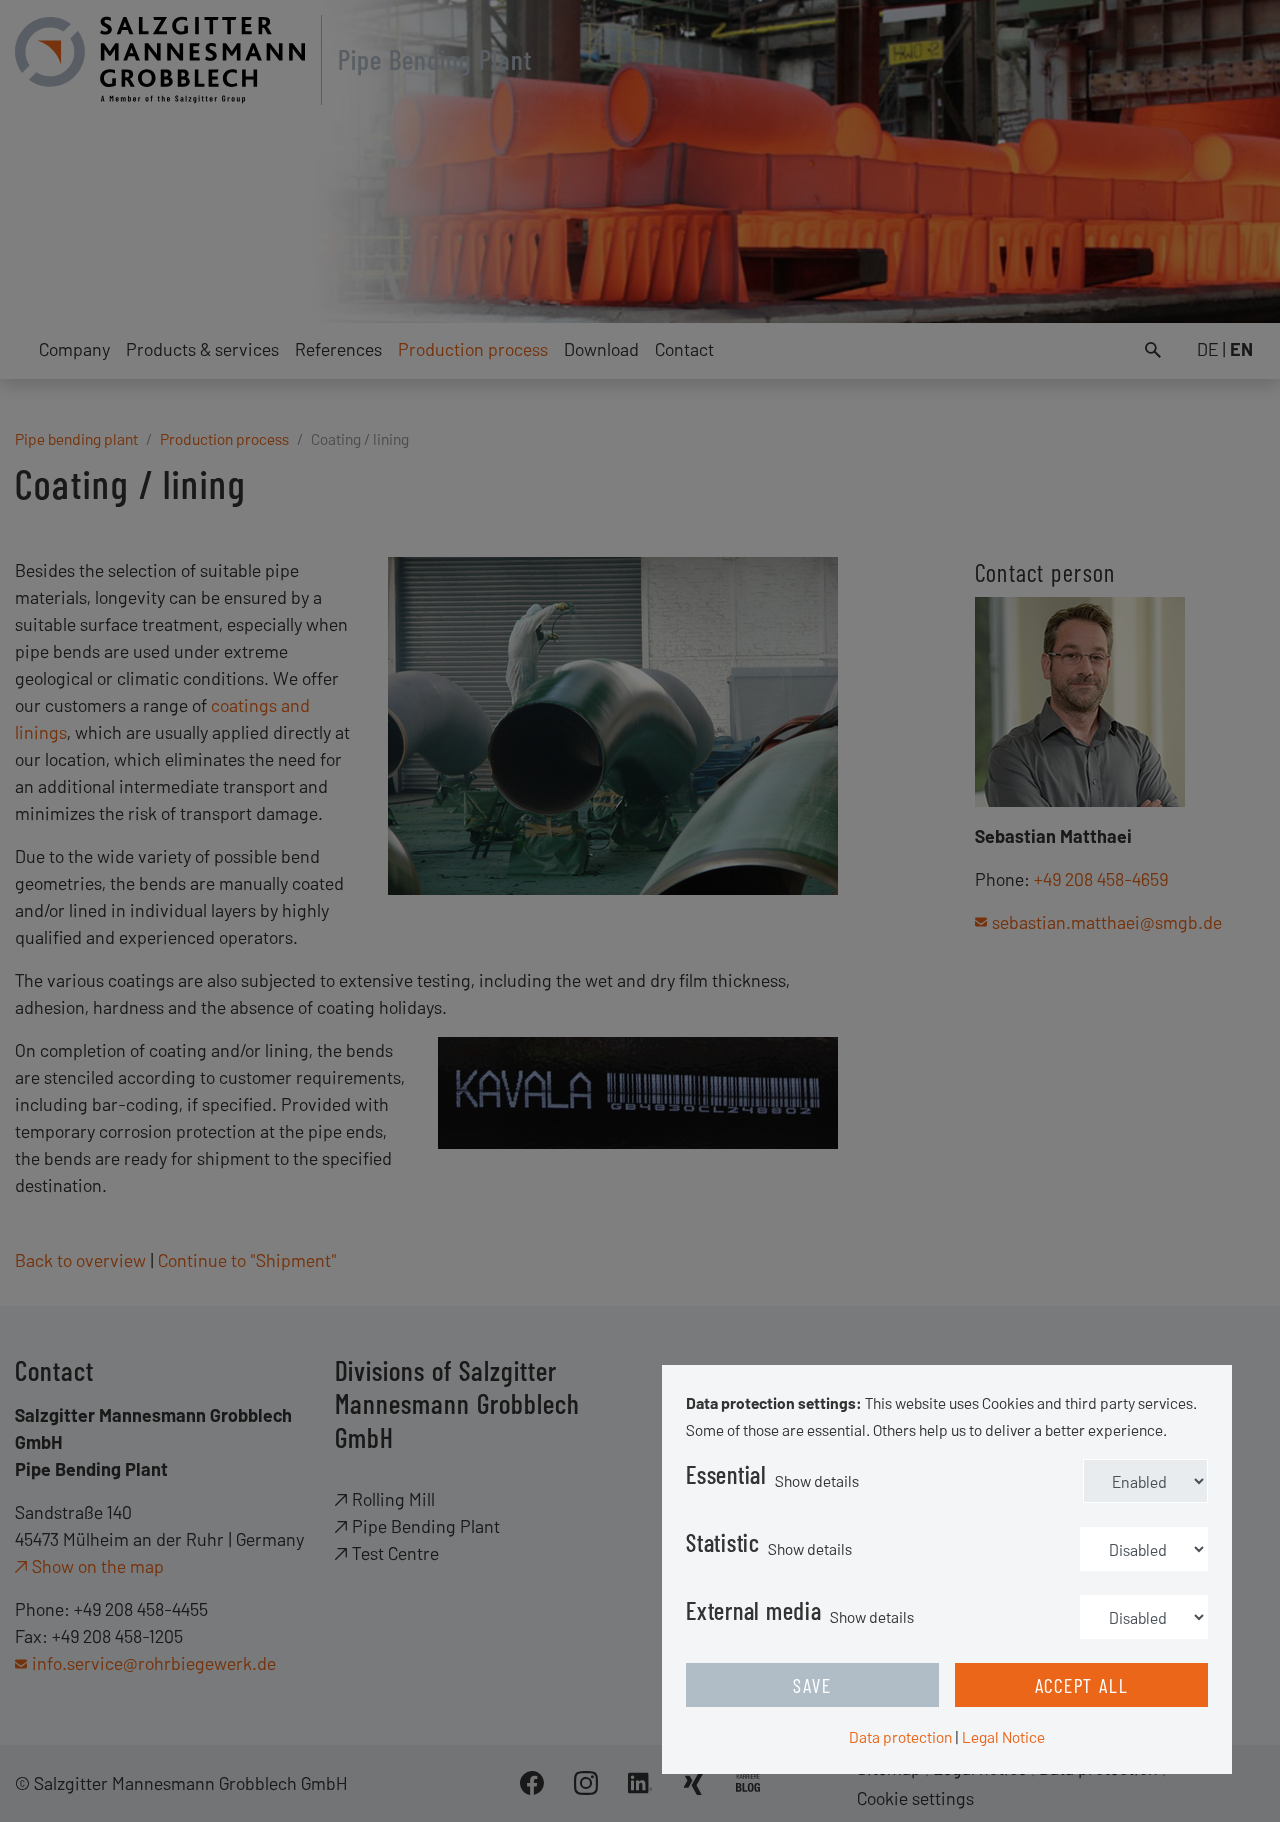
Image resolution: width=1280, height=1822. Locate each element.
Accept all (1082, 1685)
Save (812, 1685)
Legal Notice (1003, 1736)
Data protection (900, 1736)
